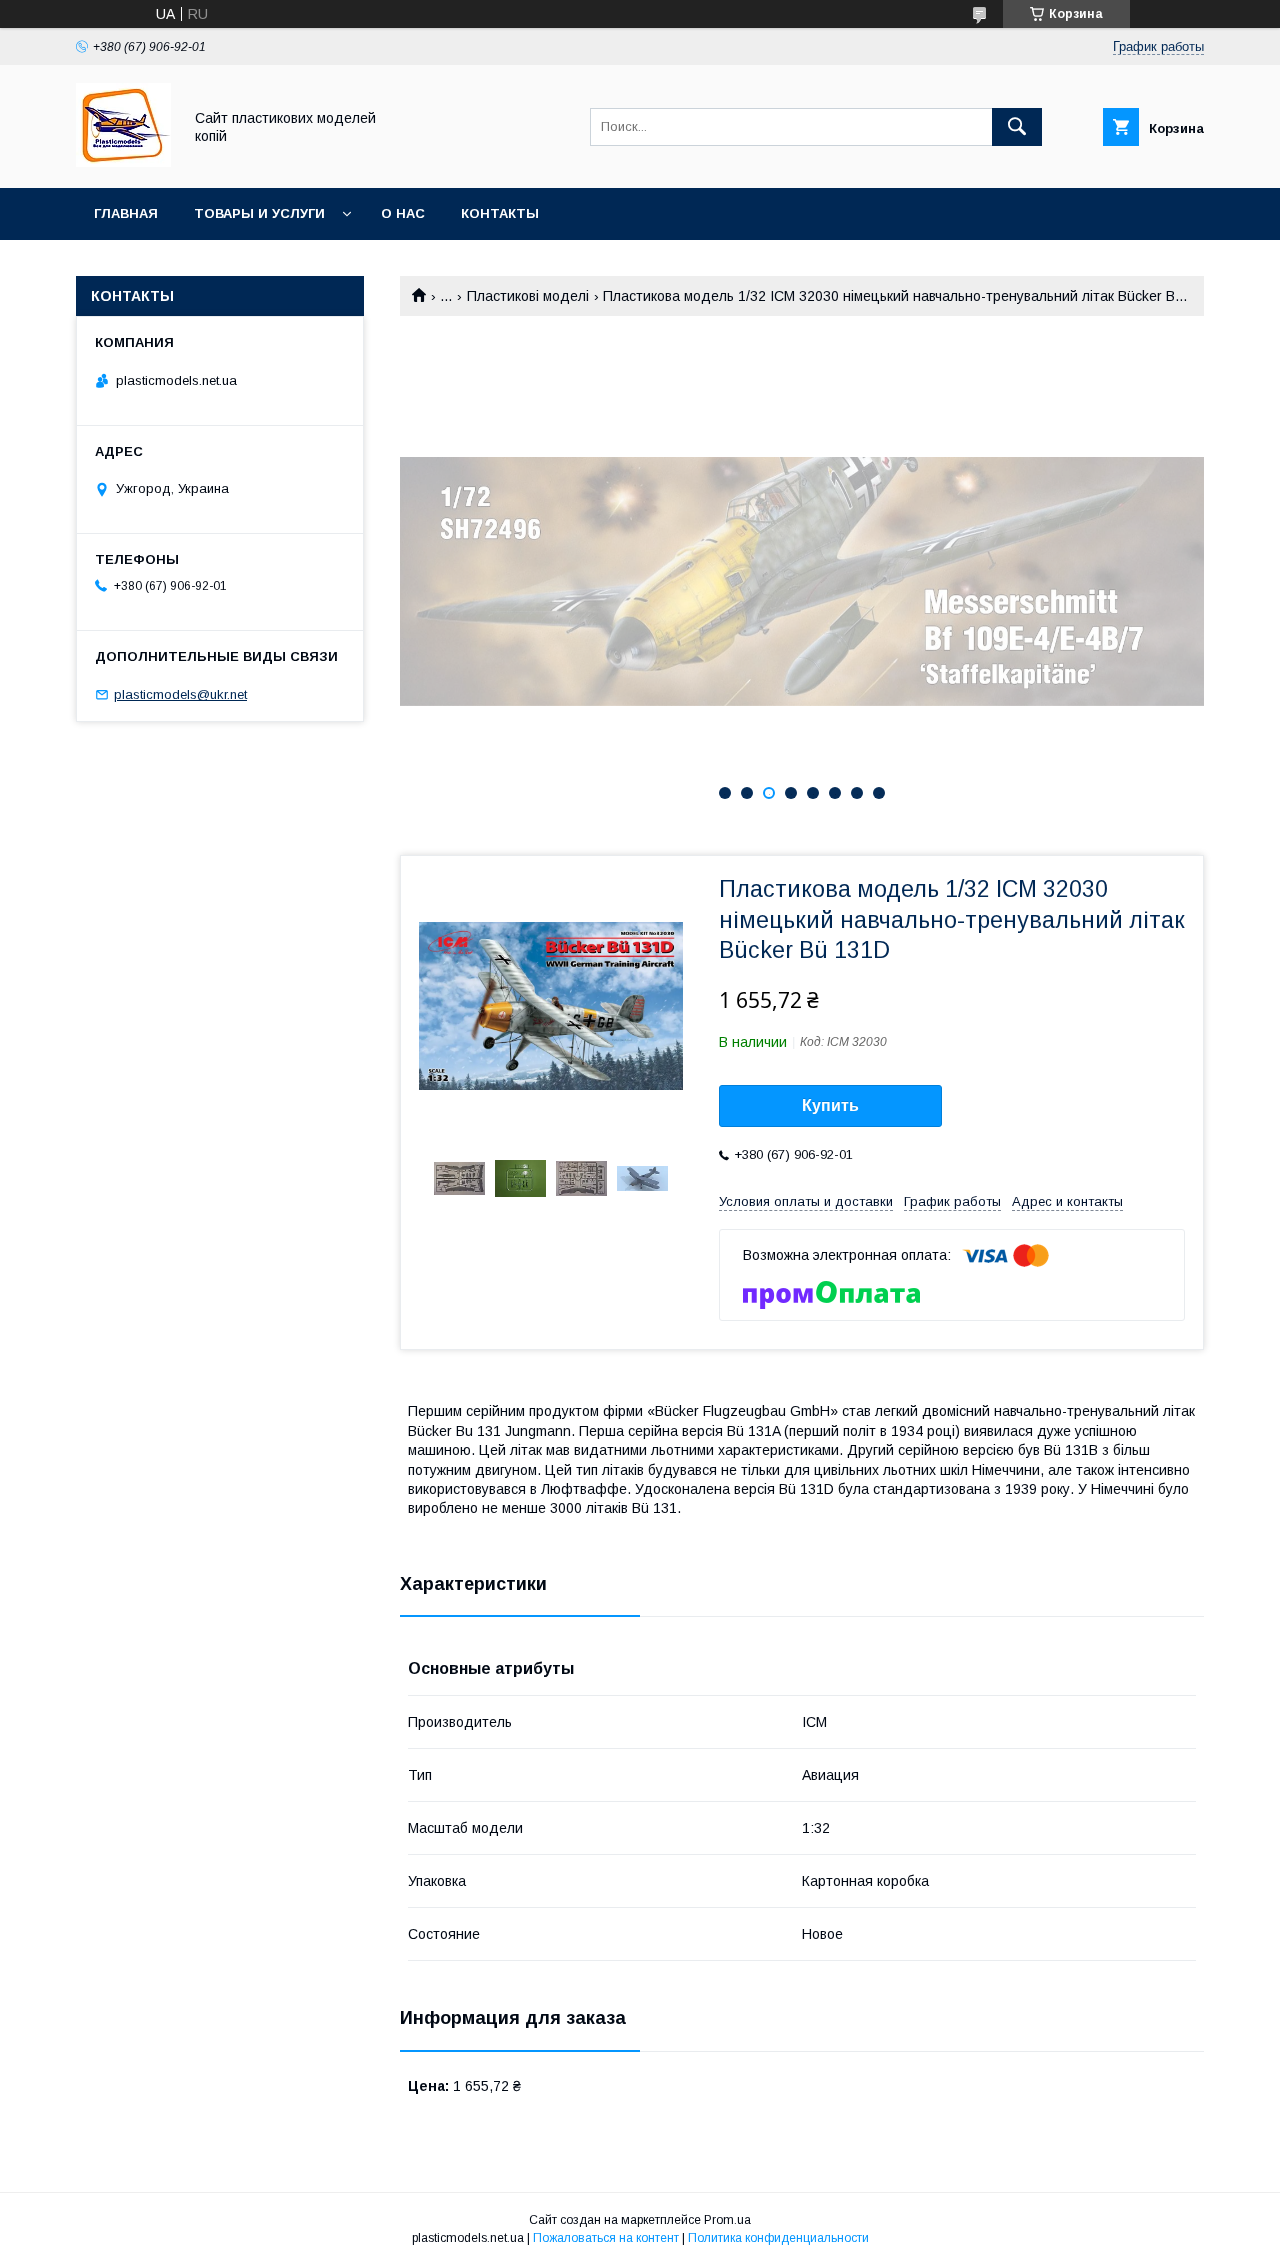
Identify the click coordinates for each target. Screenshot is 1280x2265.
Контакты (500, 213)
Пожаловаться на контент (606, 2238)
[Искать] (1017, 127)
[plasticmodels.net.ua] (123, 162)
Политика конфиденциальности (778, 2238)
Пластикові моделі (528, 296)
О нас (403, 213)
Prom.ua (727, 2220)
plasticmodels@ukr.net (180, 694)
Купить (830, 1105)
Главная (126, 213)
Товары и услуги (259, 213)
